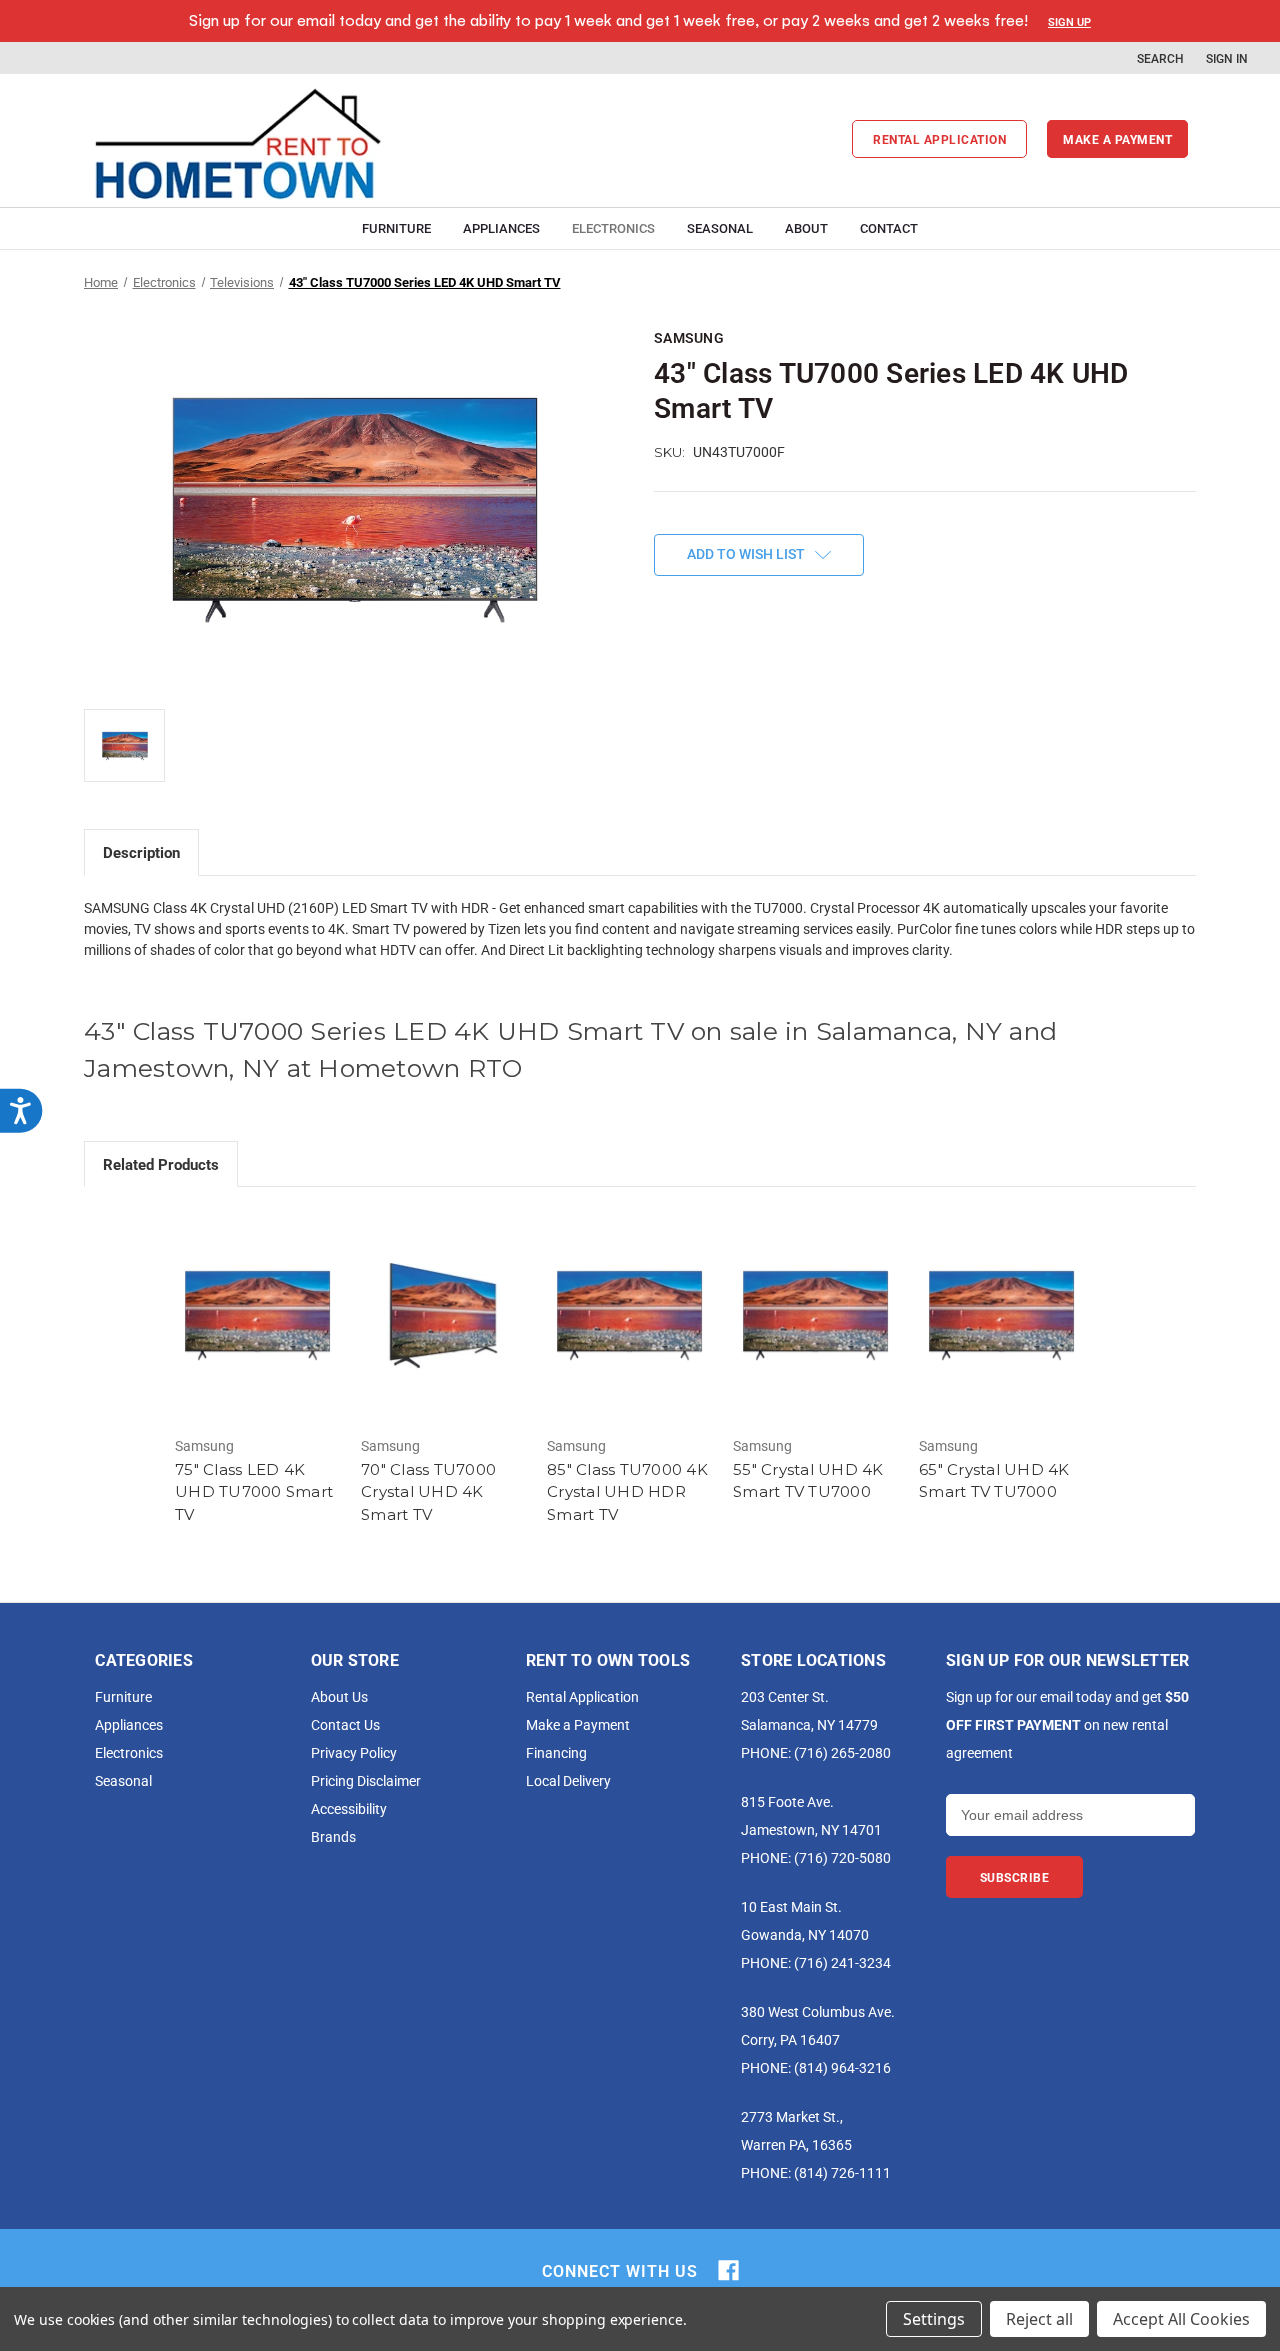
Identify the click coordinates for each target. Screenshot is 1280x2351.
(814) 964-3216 (842, 2067)
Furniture (396, 228)
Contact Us (345, 1724)
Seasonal (720, 228)
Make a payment (1117, 139)
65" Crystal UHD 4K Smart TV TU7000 (994, 1481)
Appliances (501, 228)
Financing (556, 1752)
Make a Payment (578, 1724)
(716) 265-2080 (842, 1752)
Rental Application (939, 139)
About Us (339, 1696)
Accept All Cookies (1181, 2319)
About (806, 228)
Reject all (1039, 2319)
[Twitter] (766, 674)
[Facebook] (664, 674)
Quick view (258, 1316)
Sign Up (1069, 21)
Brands (333, 1836)
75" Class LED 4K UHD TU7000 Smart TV (254, 1492)
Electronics (613, 228)
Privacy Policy (354, 1752)
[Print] (732, 674)
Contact (889, 228)
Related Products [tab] (161, 1164)
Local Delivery (568, 1780)
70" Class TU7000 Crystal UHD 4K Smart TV (428, 1492)
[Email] (698, 674)
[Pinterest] (800, 674)
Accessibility (349, 1808)
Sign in (1227, 58)
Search (1160, 58)
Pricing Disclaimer (366, 1780)
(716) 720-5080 (842, 1857)
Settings (934, 2319)
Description (141, 852)
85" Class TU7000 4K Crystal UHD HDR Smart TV (627, 1492)
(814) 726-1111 (842, 2172)
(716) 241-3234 (842, 1962)
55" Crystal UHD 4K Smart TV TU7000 (808, 1481)
